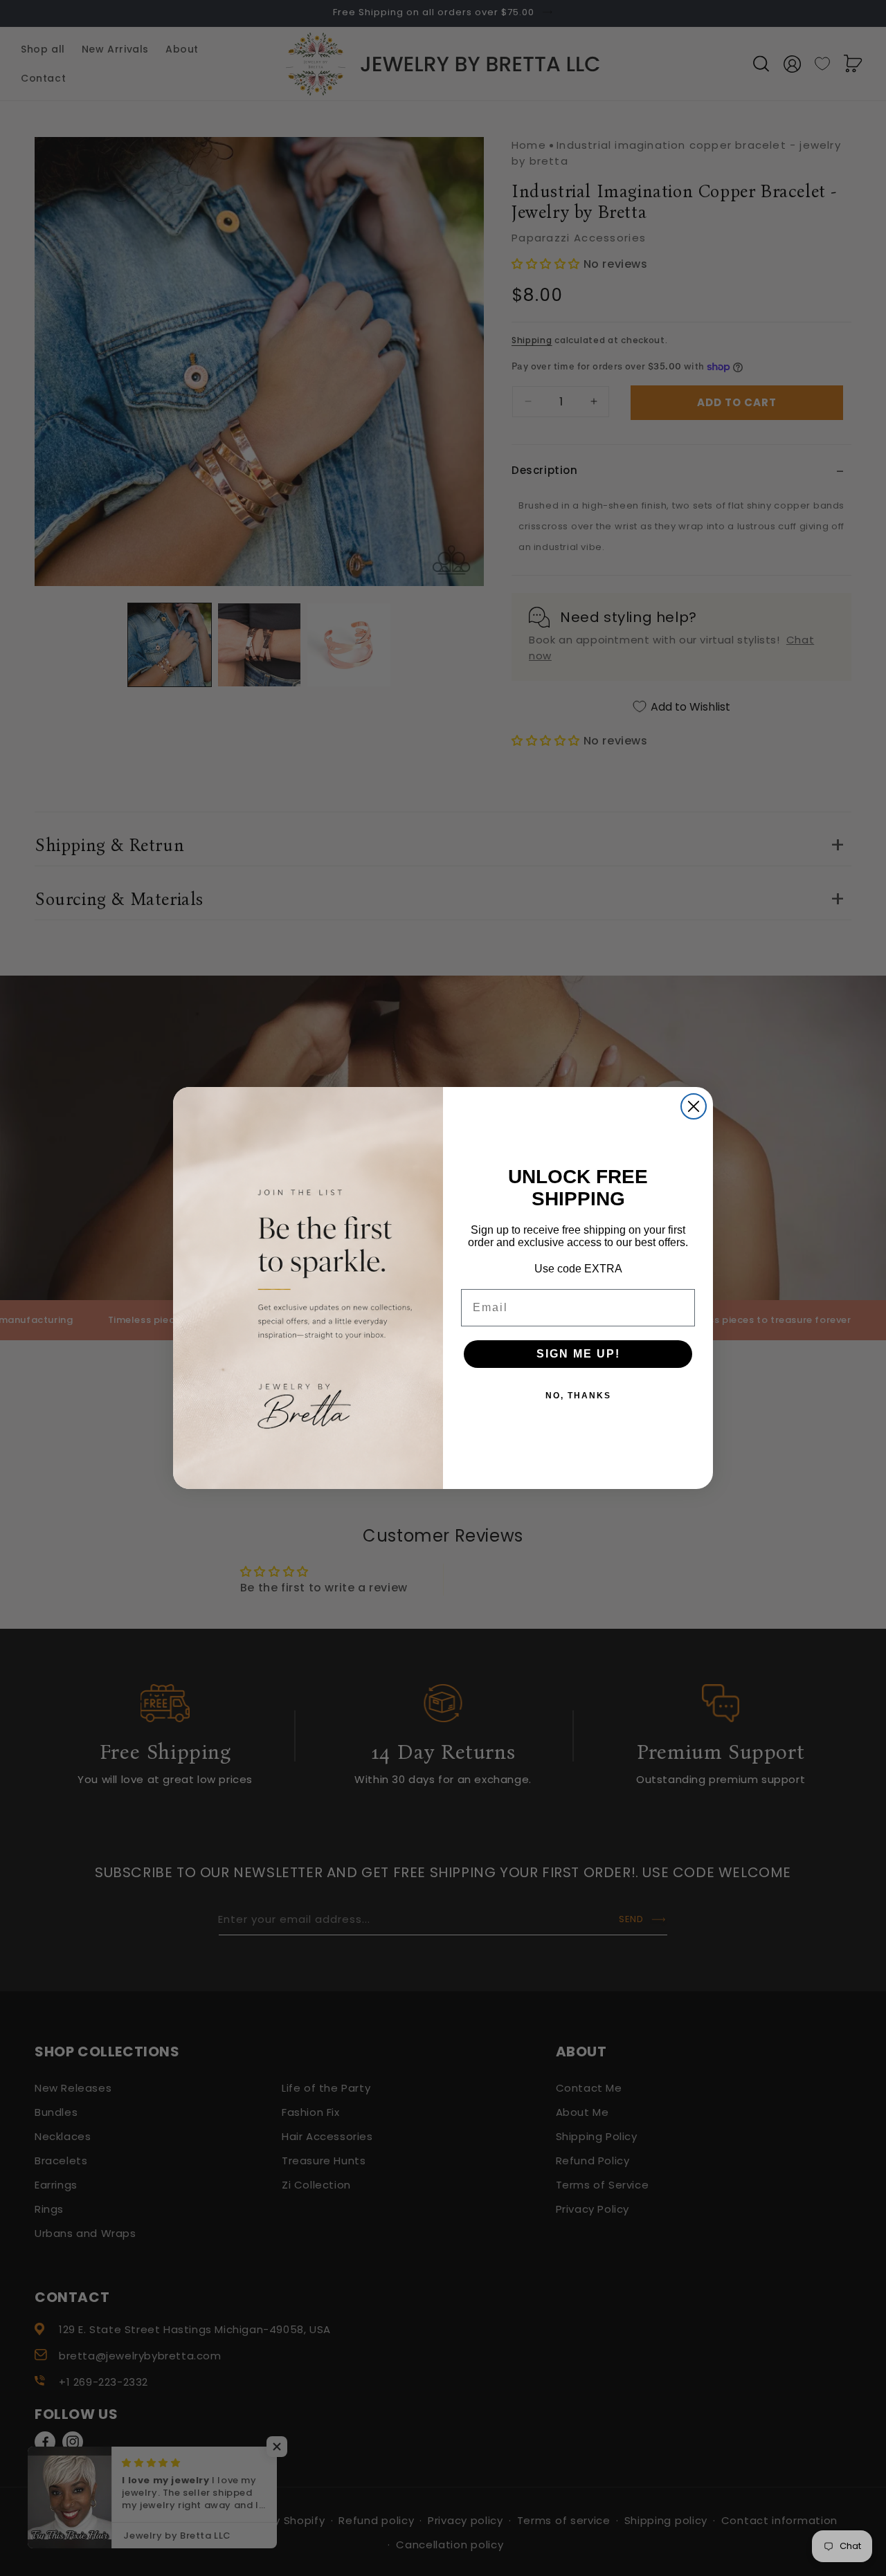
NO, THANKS (578, 1396)
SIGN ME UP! (578, 1354)
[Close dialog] (694, 1106)
